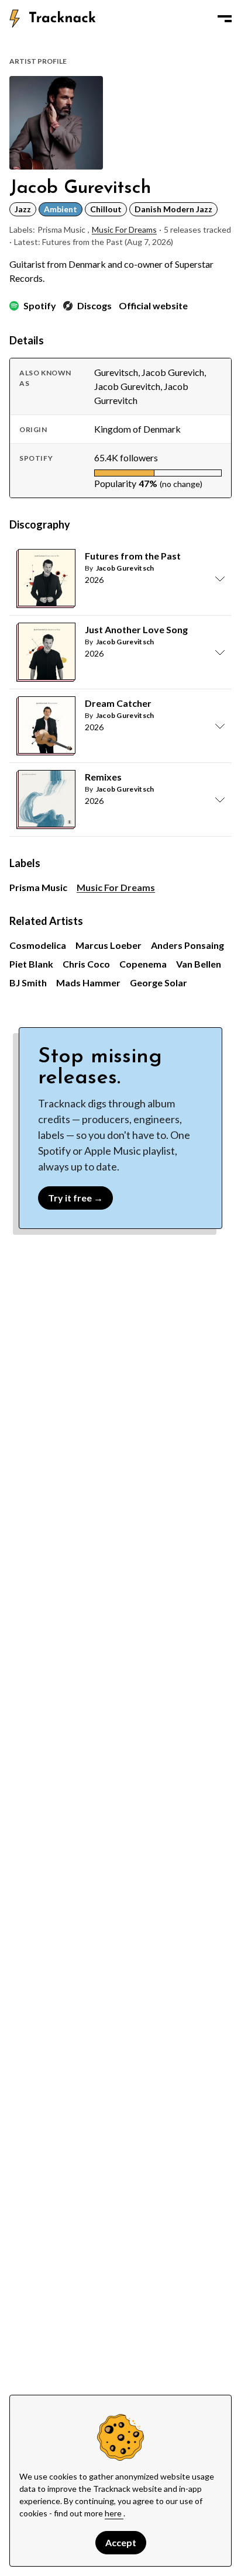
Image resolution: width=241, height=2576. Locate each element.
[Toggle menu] (225, 19)
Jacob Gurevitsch (125, 568)
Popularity (115, 483)
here (114, 2513)
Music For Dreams (124, 229)
